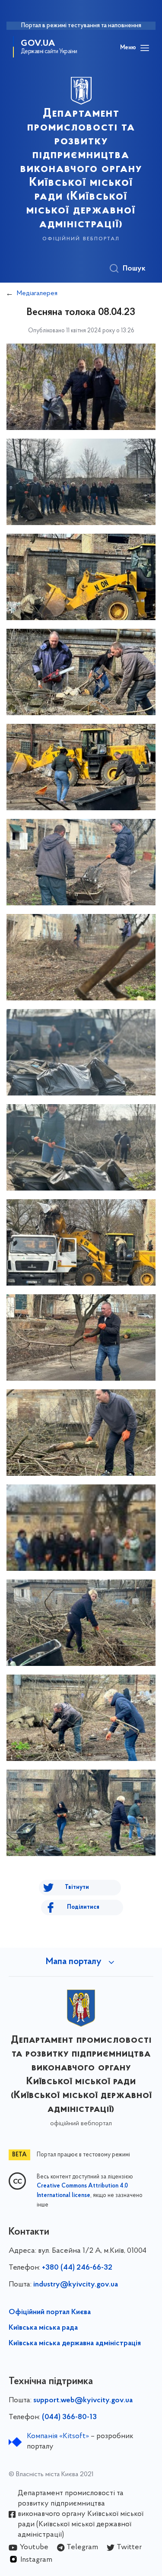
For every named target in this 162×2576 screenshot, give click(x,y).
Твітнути (77, 1887)
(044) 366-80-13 (69, 2417)
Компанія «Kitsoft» (58, 2436)
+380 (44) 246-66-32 (77, 2268)
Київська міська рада (43, 2328)
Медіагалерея (37, 293)
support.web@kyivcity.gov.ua (83, 2401)
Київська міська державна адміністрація (75, 2344)
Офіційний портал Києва (50, 2312)
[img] (81, 387)
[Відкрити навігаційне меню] (145, 48)
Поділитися (83, 1907)
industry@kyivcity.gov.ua (76, 2285)
